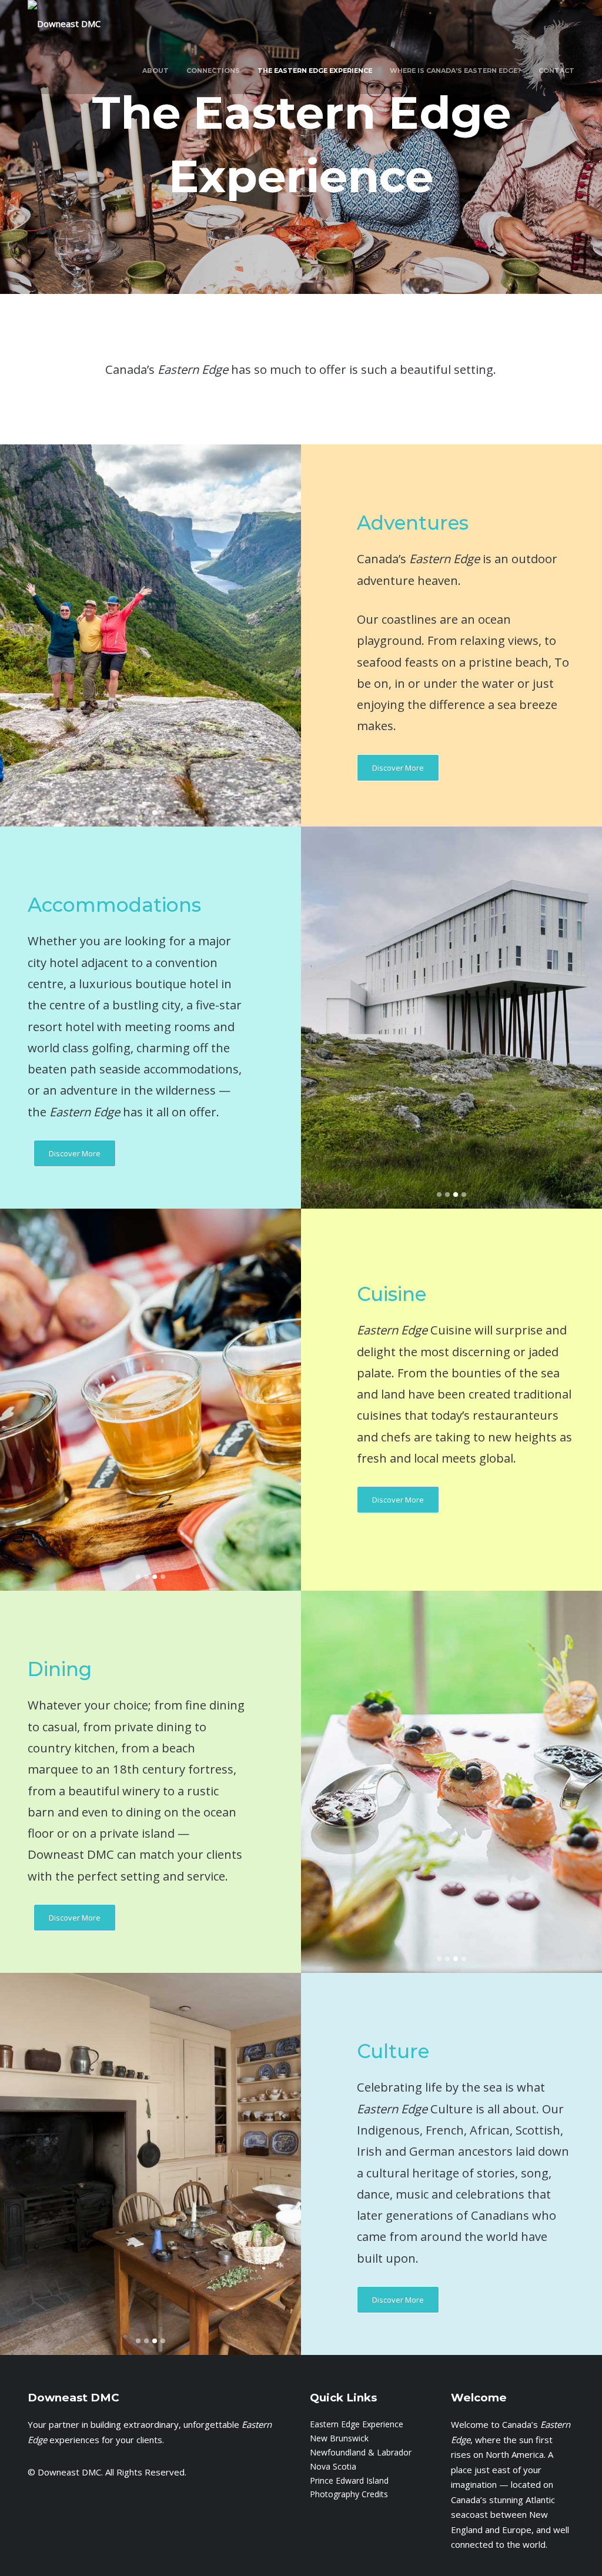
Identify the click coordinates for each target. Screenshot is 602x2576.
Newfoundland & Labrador (361, 2452)
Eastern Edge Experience (357, 2424)
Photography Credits (349, 2494)
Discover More (398, 768)
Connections (213, 71)
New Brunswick (339, 2438)
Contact (556, 71)
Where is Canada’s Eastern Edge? (455, 71)
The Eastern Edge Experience (315, 71)
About (155, 71)
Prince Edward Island (349, 2480)
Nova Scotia (333, 2466)
